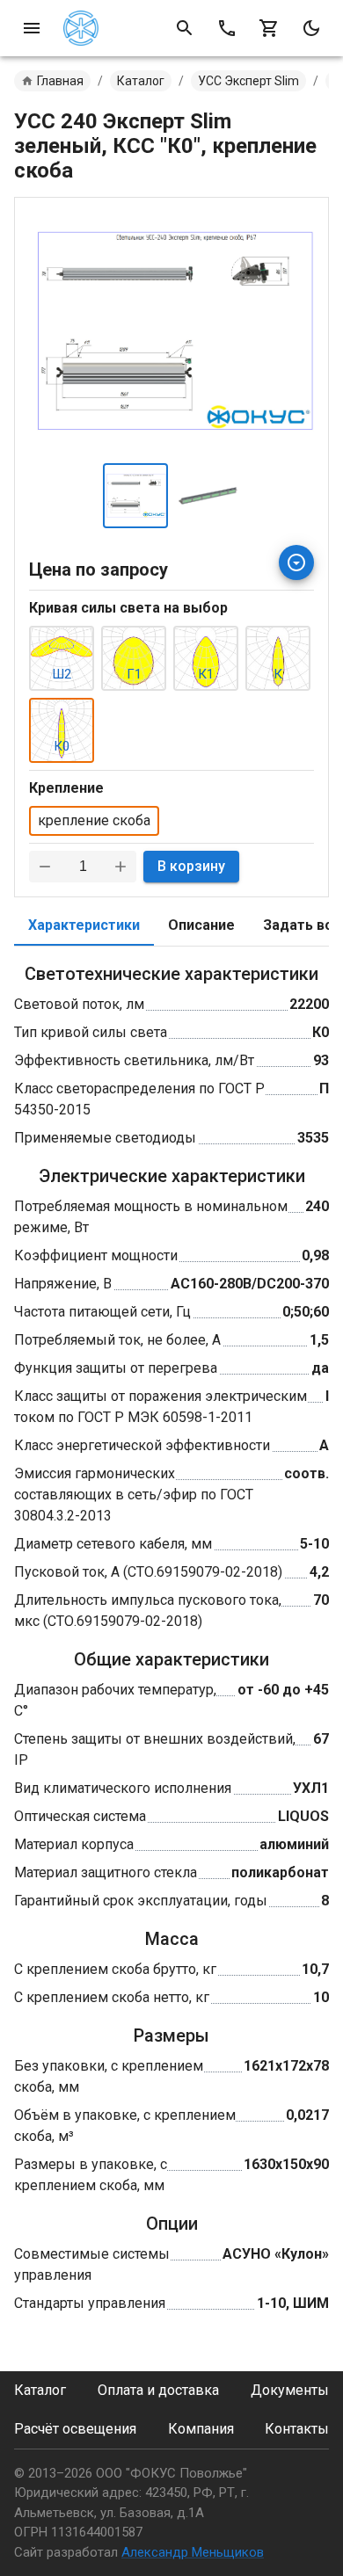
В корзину (191, 866)
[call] (227, 28)
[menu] (32, 28)
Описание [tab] (201, 925)
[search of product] (185, 28)
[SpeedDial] (296, 562)
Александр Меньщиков (193, 2552)
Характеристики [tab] (84, 925)
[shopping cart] (269, 28)
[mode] (311, 28)
